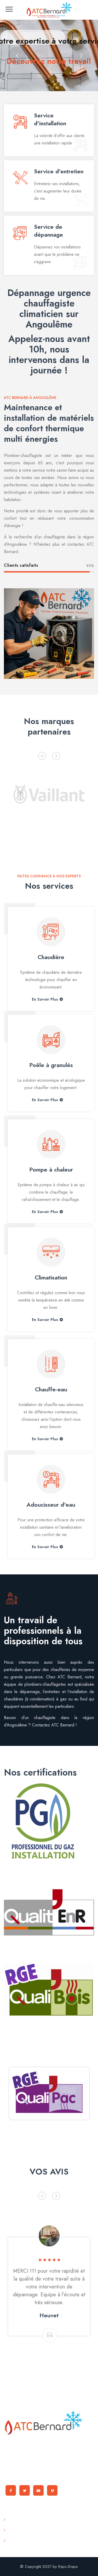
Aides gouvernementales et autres (39, 2520)
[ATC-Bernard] (49, 10)
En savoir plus (45, 999)
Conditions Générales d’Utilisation (38, 2530)
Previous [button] (42, 756)
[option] (49, 793)
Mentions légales (24, 2541)
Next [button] (56, 756)
